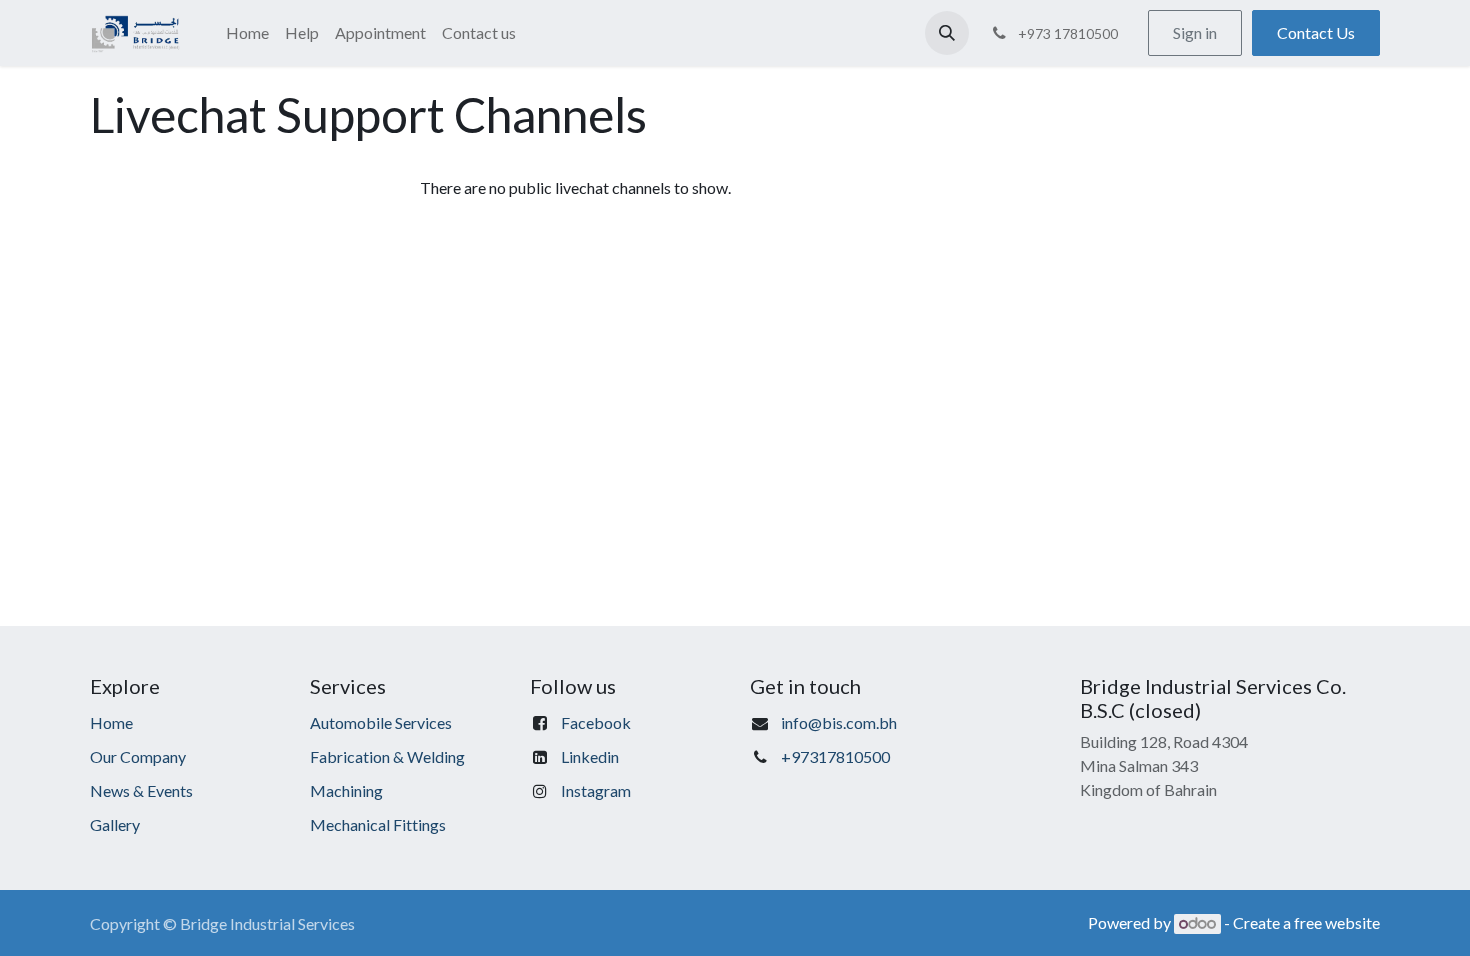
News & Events (141, 790)
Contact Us (1316, 32)
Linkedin (590, 756)
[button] (947, 33)
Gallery (115, 824)
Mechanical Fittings (378, 824)
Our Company (138, 756)
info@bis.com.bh (839, 722)
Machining (346, 790)
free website (1337, 922)
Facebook (596, 722)
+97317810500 (835, 756)
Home (111, 722)
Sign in (1195, 32)
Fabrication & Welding (387, 756)
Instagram (596, 790)
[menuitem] (247, 33)
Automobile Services (381, 722)
